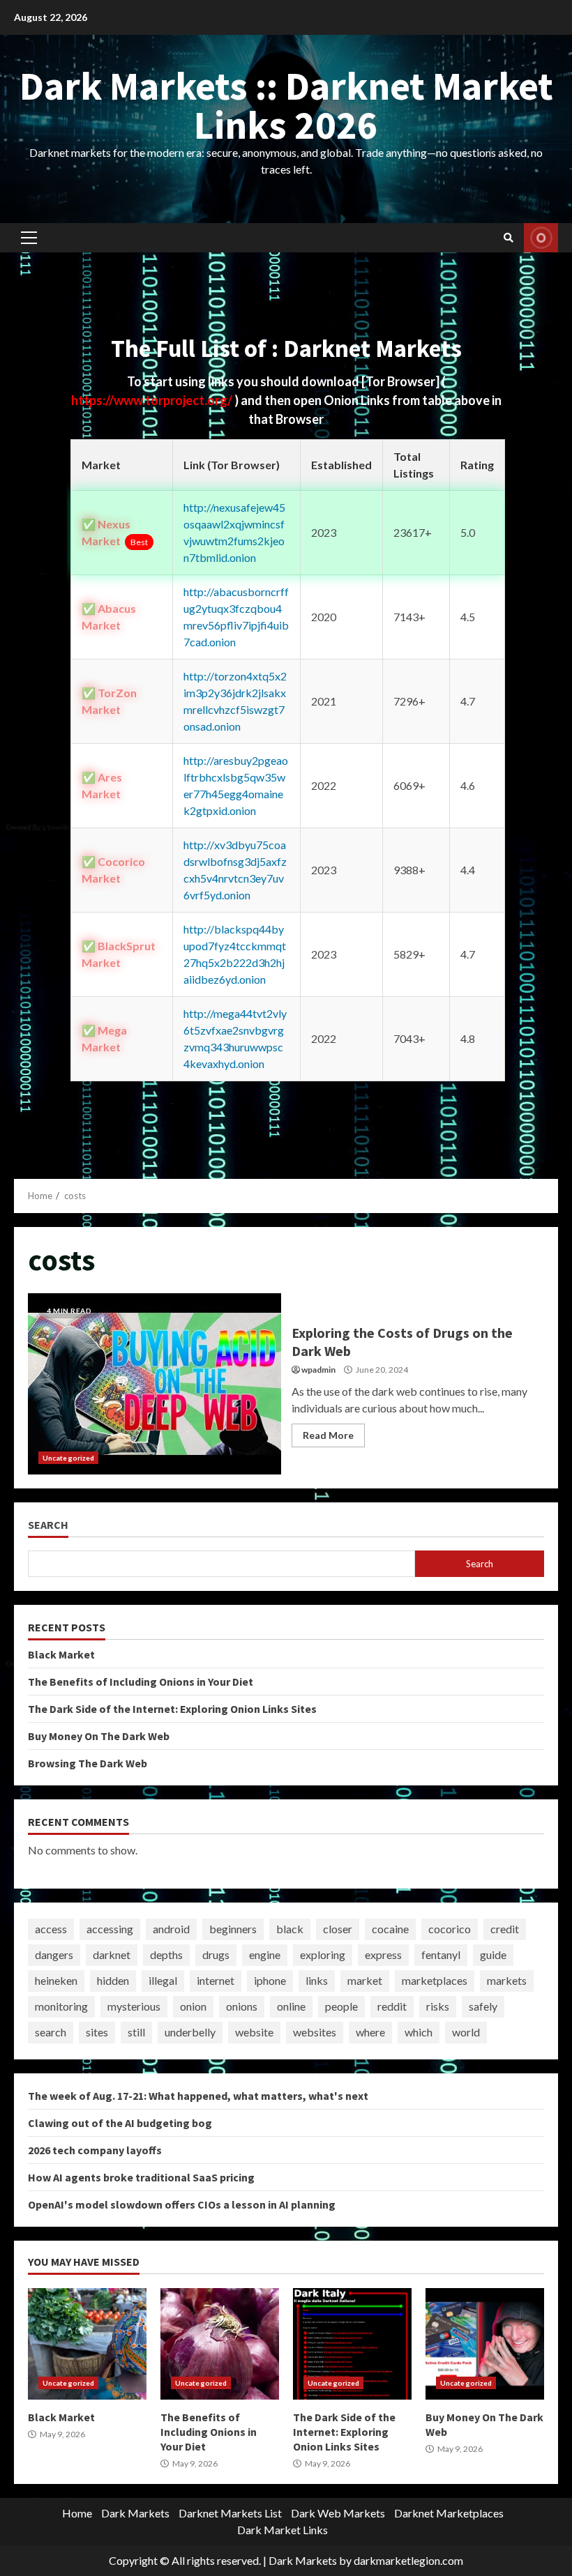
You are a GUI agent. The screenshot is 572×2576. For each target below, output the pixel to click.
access (51, 1929)
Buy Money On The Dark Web (99, 1736)
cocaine (390, 1929)
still (136, 2032)
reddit (392, 2006)
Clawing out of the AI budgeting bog (120, 2123)
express (383, 1954)
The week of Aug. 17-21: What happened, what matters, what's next (198, 2096)
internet (216, 1980)
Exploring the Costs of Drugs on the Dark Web (155, 1384)
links (317, 1980)
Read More (328, 1435)
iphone (270, 1980)
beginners (233, 1929)
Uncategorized (68, 1458)
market (365, 1980)
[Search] (509, 238)
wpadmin (318, 1370)
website (254, 2032)
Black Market (61, 1654)
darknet (112, 1954)
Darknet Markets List (230, 2513)
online (291, 2006)
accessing (110, 1929)
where (370, 2032)
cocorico (450, 1929)
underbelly (190, 2032)
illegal (163, 1980)
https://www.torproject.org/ (153, 400)
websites (315, 2032)
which (419, 2032)
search (51, 2032)
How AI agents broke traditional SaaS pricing (141, 2177)
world (466, 2032)
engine (265, 1954)
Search (48, 1525)
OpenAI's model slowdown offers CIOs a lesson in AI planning (182, 2204)
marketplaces (435, 1980)
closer (338, 1929)
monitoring (61, 2006)
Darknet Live (541, 238)
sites (97, 2032)
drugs (216, 1954)
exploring (323, 1954)
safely (483, 2006)
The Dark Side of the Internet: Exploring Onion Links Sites (172, 1709)
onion (193, 2006)
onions (242, 2006)
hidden (113, 1980)
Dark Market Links (283, 2530)
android (171, 1929)
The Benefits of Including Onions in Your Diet (141, 1682)
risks (438, 2006)
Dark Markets (135, 2513)
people (341, 2006)
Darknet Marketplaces (449, 2513)
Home (77, 2513)
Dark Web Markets (338, 2513)
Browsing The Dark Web (88, 1763)
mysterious (134, 2006)
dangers (54, 1954)
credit (505, 1929)
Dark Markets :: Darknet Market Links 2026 (286, 105)
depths (166, 1954)
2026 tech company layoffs (95, 2150)
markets (507, 1980)
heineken (56, 1980)
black (290, 1929)
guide (493, 1954)
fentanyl (441, 1954)
